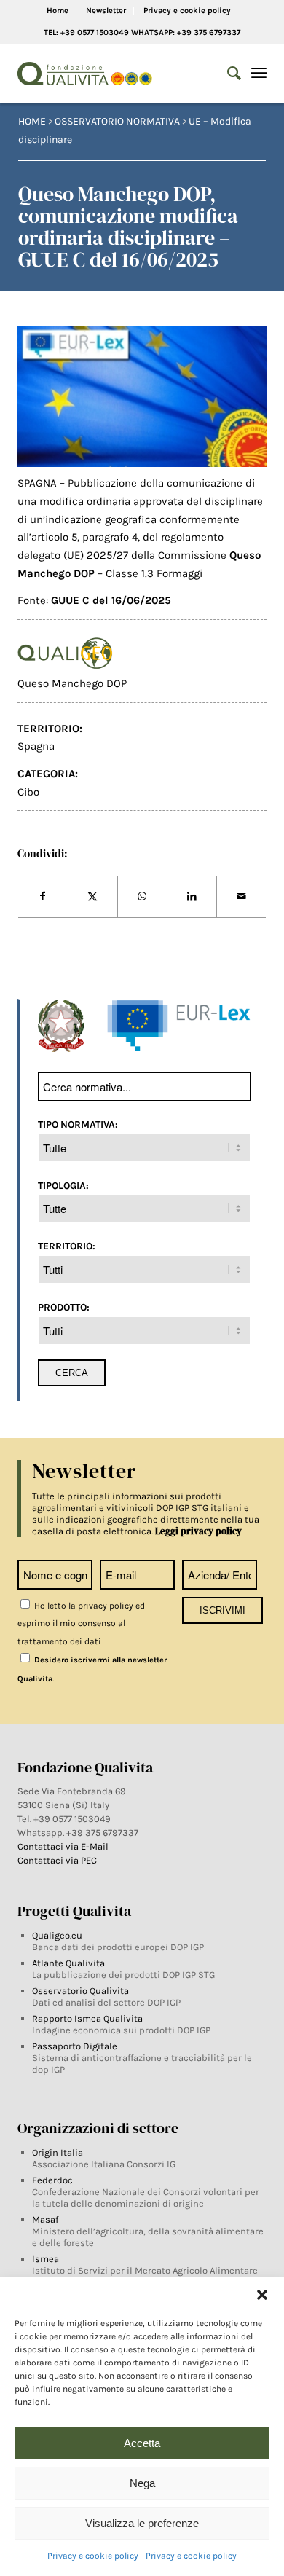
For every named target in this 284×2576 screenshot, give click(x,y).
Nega (142, 2483)
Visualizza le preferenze (142, 2523)
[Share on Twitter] (93, 897)
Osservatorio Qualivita (80, 1991)
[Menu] (259, 74)
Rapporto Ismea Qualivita (87, 2018)
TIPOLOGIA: (63, 1185)
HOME (32, 121)
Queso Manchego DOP (72, 683)
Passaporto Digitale (75, 2046)
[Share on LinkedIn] (192, 897)
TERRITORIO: (67, 1246)
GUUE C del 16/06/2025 (111, 600)
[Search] (227, 74)
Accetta (142, 2443)
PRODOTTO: (64, 1307)
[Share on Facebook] (43, 897)
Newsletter (106, 11)
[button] (262, 2295)
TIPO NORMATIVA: (78, 1124)
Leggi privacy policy (198, 1531)
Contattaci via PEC (57, 1860)
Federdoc (52, 2180)
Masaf (45, 2219)
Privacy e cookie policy (93, 2556)
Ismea (46, 2259)
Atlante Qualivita (68, 1963)
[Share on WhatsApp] (142, 897)
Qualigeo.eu (57, 1935)
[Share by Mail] (241, 897)
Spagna (36, 746)
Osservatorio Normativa (117, 121)
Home (58, 11)
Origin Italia (58, 2152)
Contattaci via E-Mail (64, 1846)
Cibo (28, 792)
